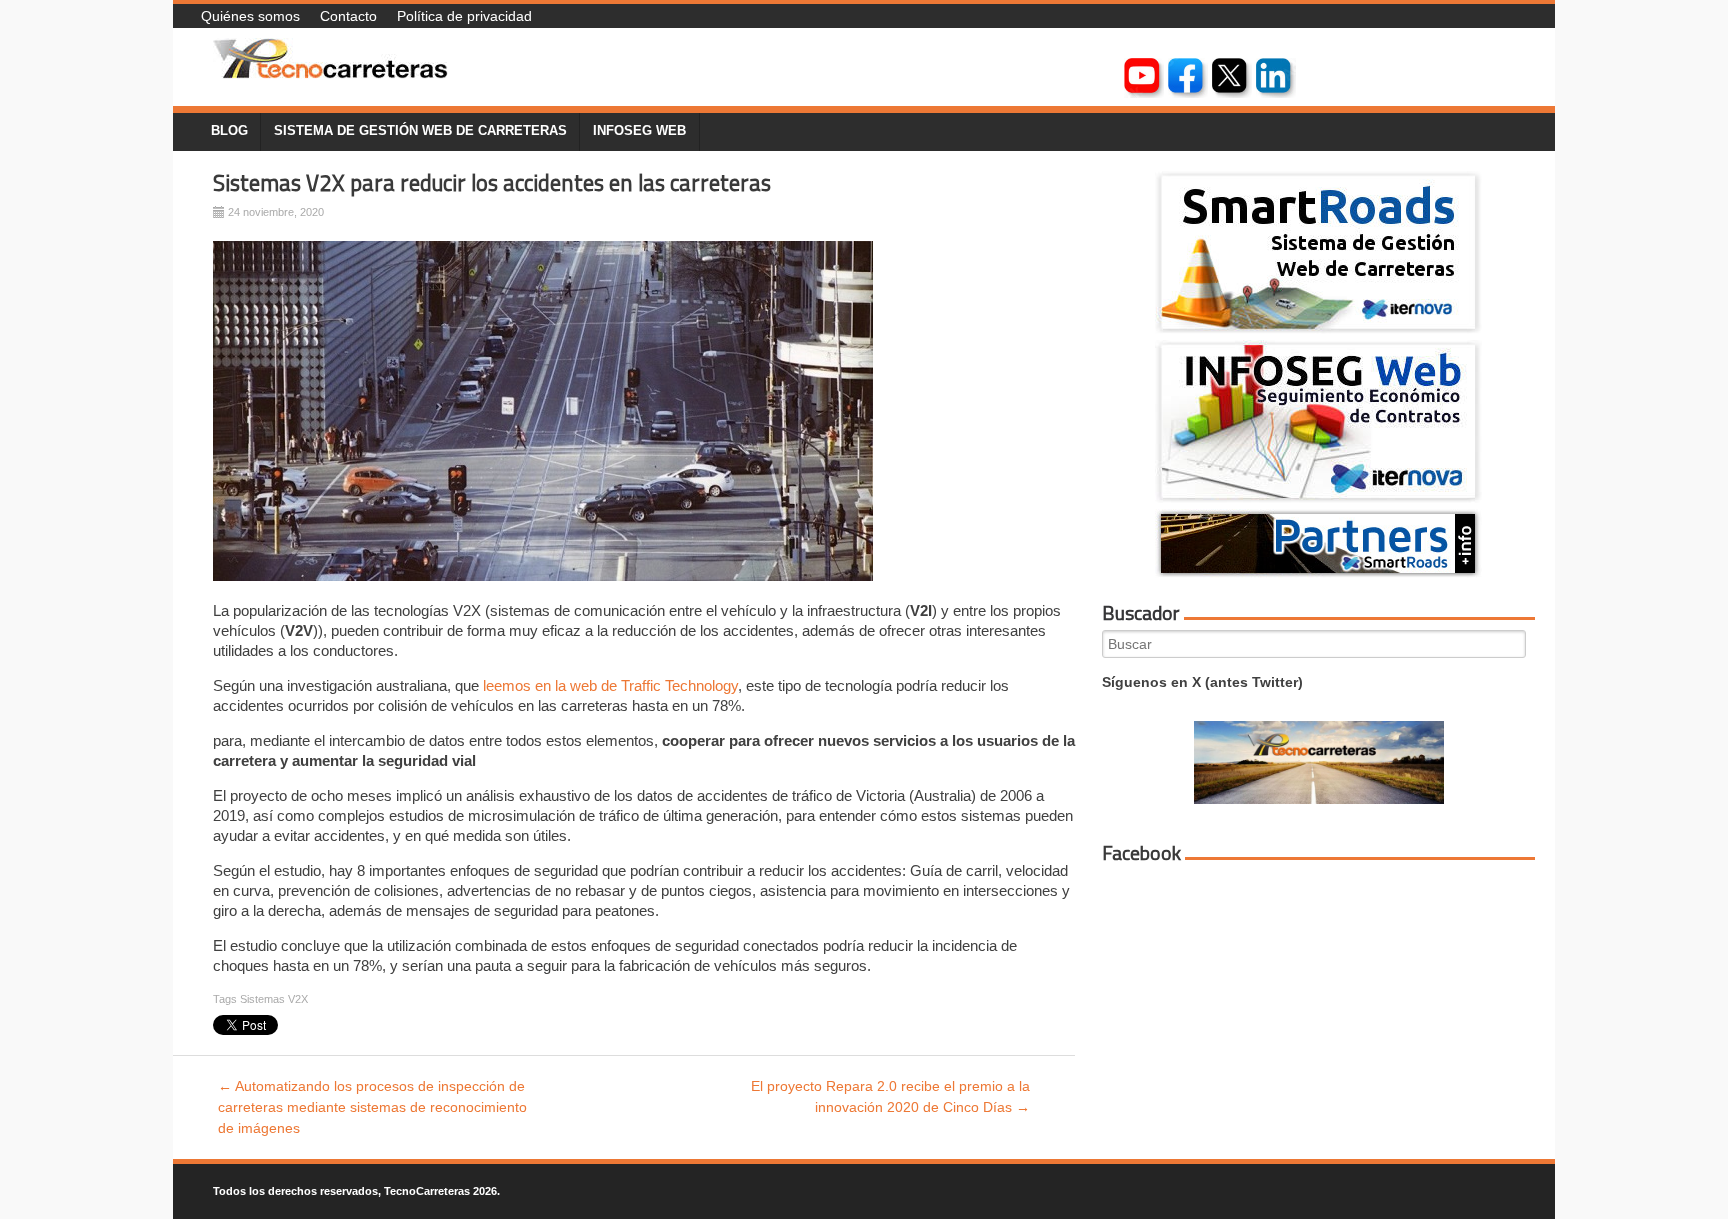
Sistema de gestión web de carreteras (420, 131)
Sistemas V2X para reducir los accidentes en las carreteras (492, 183)
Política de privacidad (464, 16)
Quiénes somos (250, 16)
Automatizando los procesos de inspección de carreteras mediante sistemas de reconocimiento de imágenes (372, 1107)
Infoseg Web (639, 131)
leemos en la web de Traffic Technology (610, 685)
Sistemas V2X (274, 999)
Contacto (348, 16)
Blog (229, 131)
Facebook (1141, 853)
